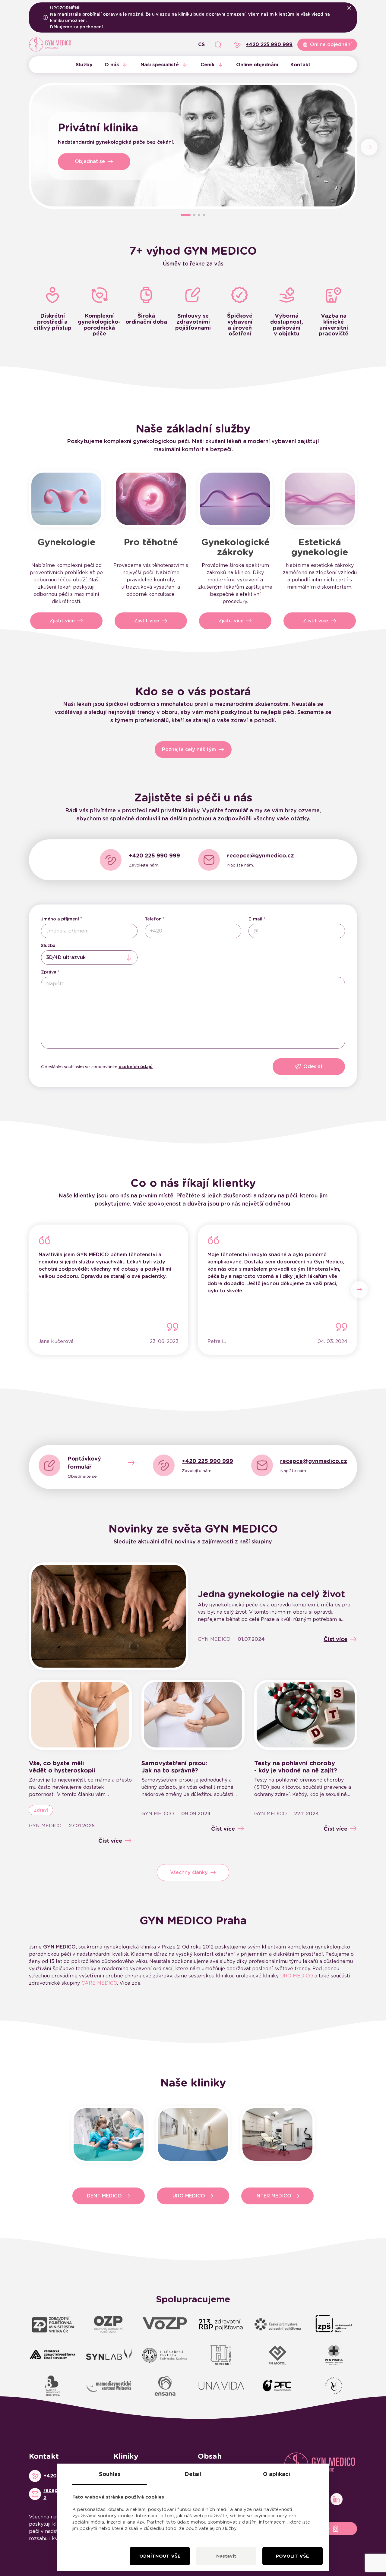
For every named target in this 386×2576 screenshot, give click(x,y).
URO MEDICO (297, 1976)
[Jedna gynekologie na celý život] (109, 1616)
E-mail (255, 919)
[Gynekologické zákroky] (235, 499)
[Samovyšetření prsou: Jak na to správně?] (193, 1715)
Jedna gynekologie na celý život (271, 1594)
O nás (112, 65)
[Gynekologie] (66, 499)
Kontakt (301, 65)
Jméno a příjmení (60, 919)
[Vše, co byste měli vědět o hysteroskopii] (80, 1715)
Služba (48, 945)
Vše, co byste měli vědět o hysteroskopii (62, 1767)
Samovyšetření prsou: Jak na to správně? (174, 1767)
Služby (84, 65)
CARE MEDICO (99, 1983)
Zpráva (49, 972)
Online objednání (257, 65)
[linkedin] (337, 2499)
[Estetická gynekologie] (320, 499)
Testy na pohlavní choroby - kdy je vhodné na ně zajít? (296, 1767)
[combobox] (89, 958)
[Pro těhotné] (151, 499)
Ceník (207, 65)
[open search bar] (218, 45)
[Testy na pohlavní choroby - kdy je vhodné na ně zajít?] (306, 1715)
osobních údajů (136, 1067)
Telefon (153, 919)
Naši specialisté (160, 65)
